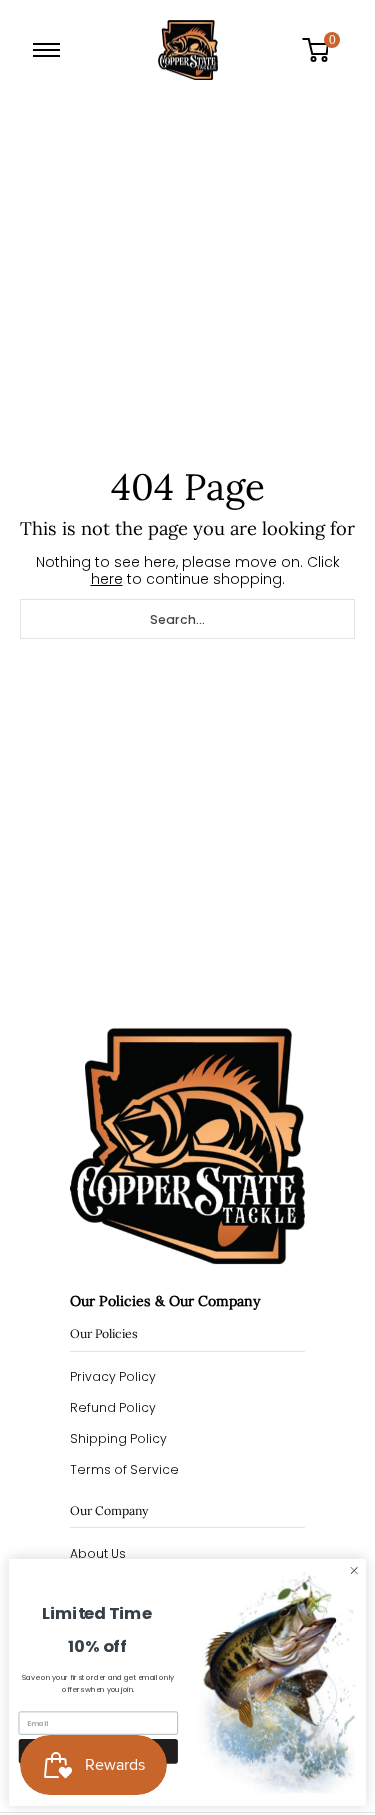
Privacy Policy (113, 1376)
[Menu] (50, 50)
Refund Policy (113, 1407)
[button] (323, 50)
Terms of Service (124, 1469)
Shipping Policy (118, 1438)
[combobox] (187, 619)
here (107, 579)
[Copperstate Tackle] (188, 50)
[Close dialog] (354, 1571)
